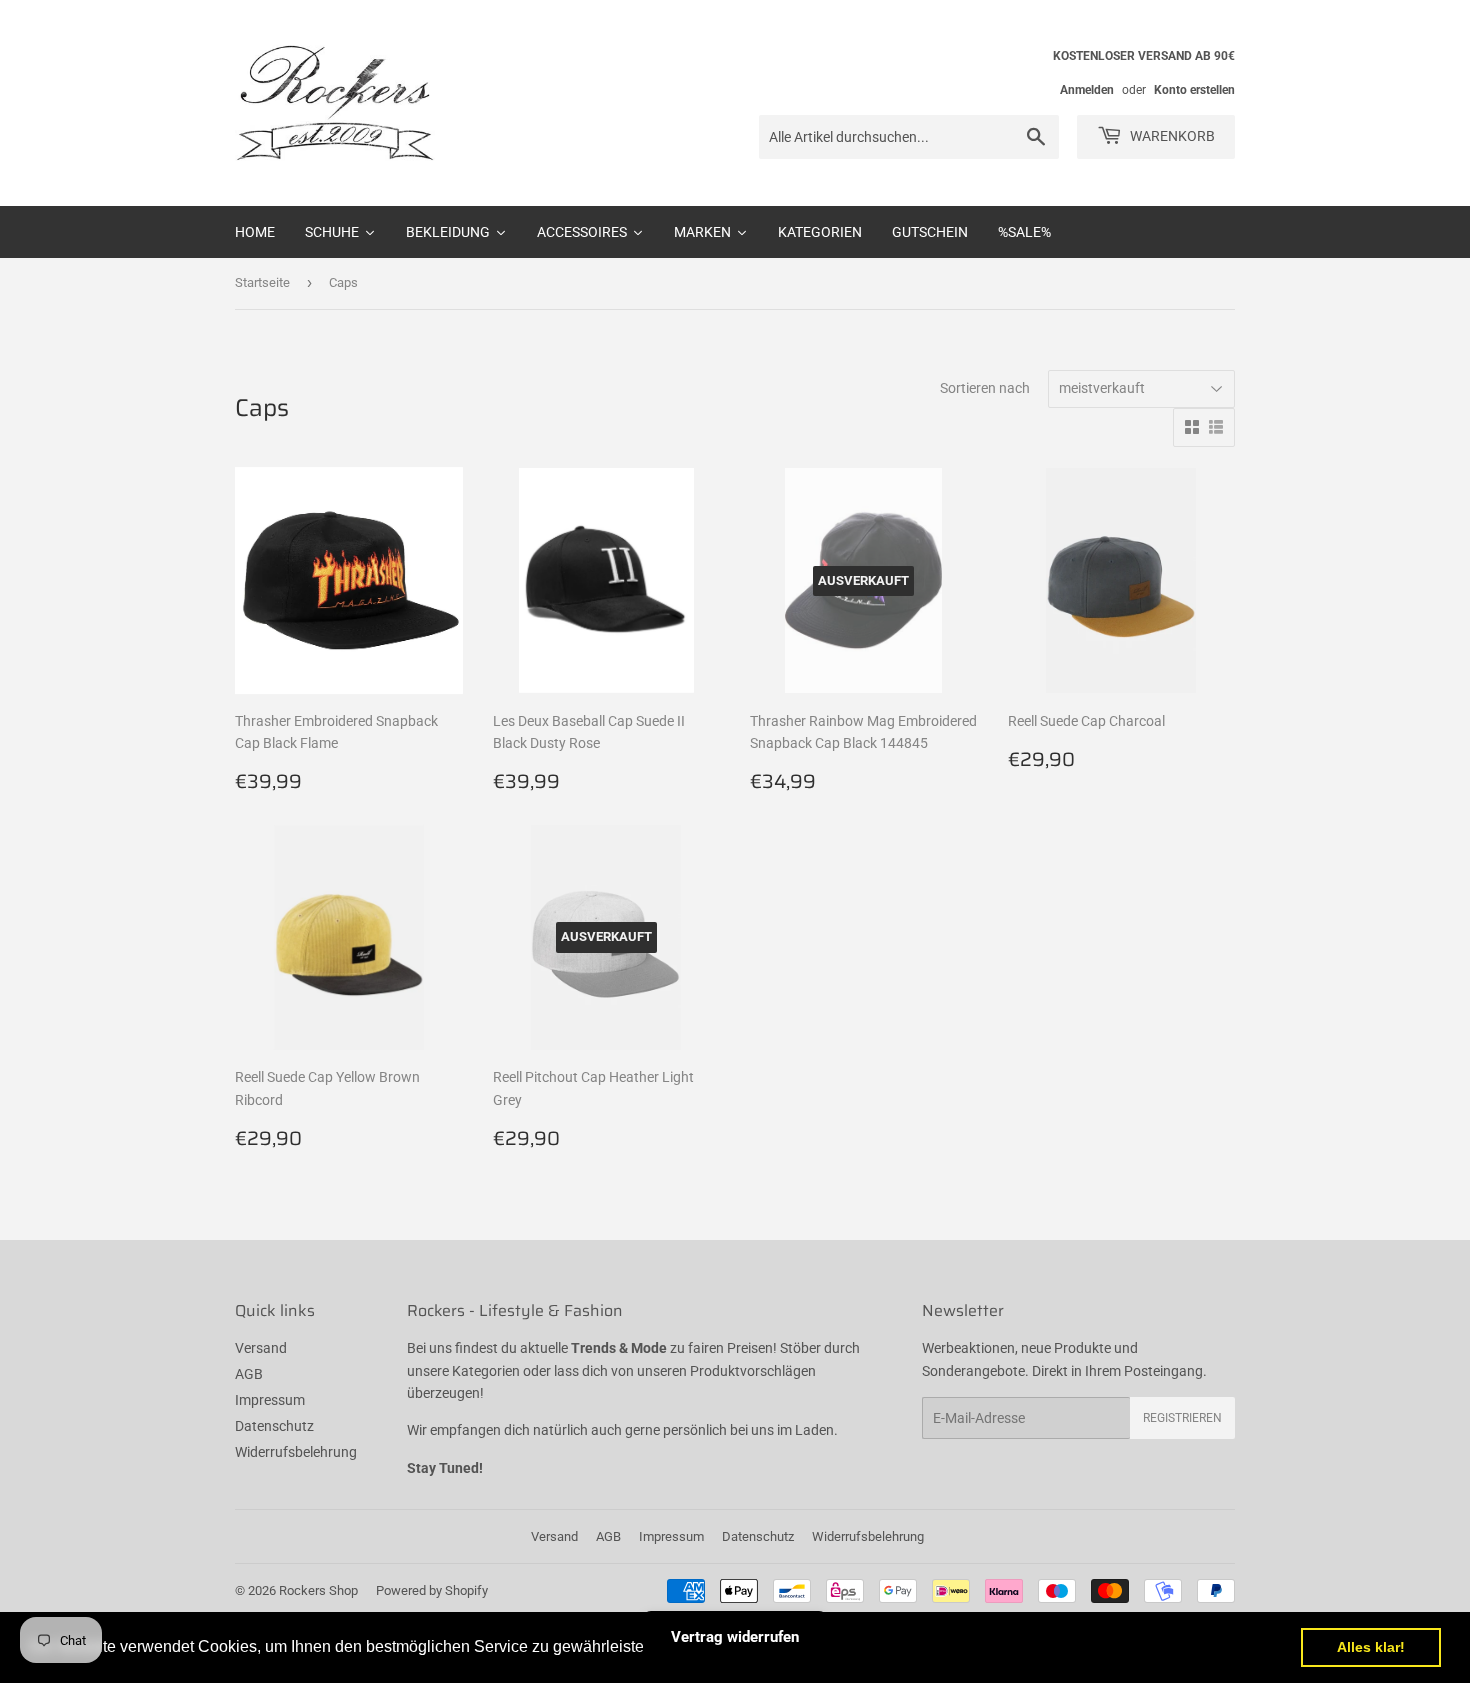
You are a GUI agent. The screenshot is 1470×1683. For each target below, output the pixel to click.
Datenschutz (274, 1426)
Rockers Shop (318, 1590)
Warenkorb (1171, 136)
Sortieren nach (985, 388)
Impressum (270, 1400)
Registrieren (1182, 1418)
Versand (261, 1348)
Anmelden (1087, 90)
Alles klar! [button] (1371, 1647)
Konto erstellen (1194, 90)
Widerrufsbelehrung (296, 1452)
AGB (249, 1374)
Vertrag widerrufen (735, 1637)
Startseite (262, 282)
